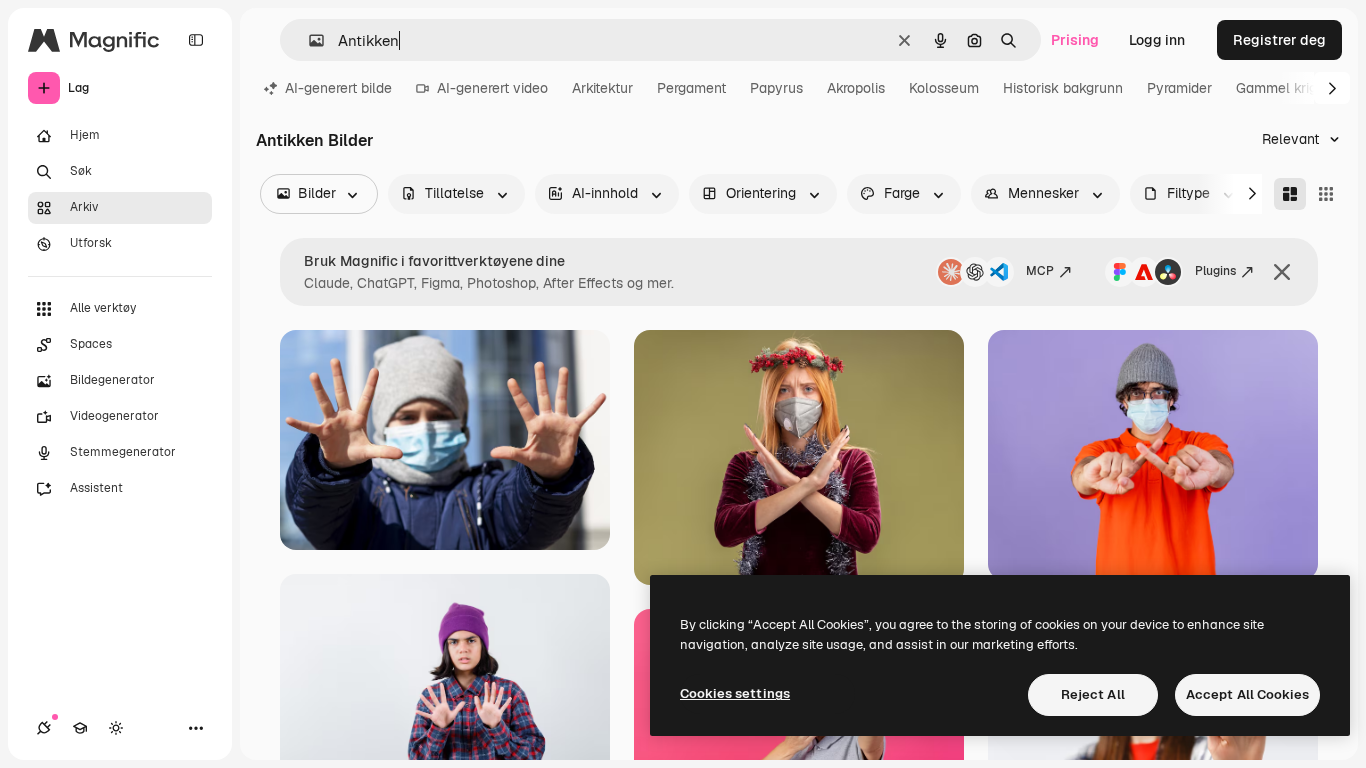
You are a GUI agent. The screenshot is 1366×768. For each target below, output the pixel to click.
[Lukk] (1282, 272)
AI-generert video (492, 88)
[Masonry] (1290, 194)
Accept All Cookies (1247, 694)
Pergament (691, 88)
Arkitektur (602, 88)
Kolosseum (944, 88)
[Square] (1326, 194)
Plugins (1215, 271)
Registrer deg (1279, 40)
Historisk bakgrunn (1063, 88)
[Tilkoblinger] (44, 728)
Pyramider (1179, 88)
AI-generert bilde (338, 88)
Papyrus (776, 88)
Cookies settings (735, 693)
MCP (1040, 271)
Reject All (1093, 694)
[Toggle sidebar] (196, 40)
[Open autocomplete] (308, 40)
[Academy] (80, 728)
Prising (1075, 40)
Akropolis (856, 88)
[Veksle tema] (116, 728)
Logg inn (1157, 40)
